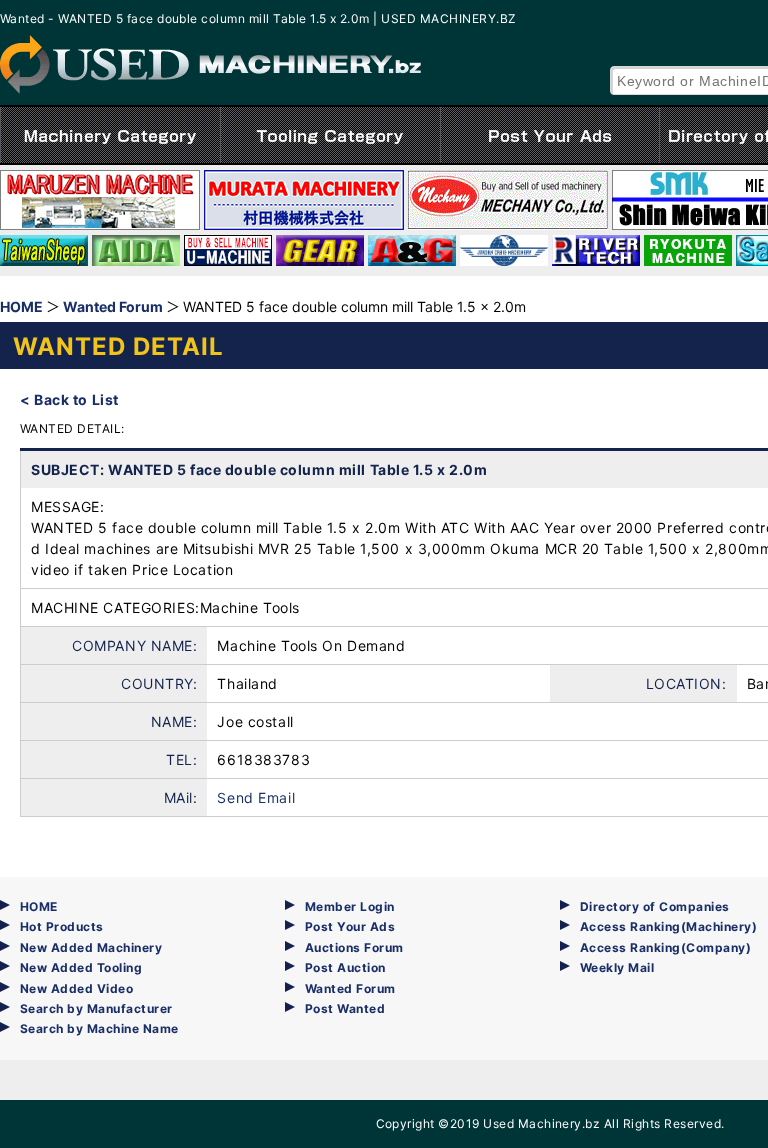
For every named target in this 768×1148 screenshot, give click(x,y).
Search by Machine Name (99, 1028)
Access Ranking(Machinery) (668, 926)
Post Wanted (345, 1008)
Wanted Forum (350, 988)
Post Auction (345, 967)
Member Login (350, 906)
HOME (39, 906)
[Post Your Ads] (550, 135)
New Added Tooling (81, 967)
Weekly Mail (617, 967)
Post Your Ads (350, 926)
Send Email (256, 797)
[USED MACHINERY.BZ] (210, 64)
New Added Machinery (91, 947)
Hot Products (62, 926)
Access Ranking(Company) (665, 947)
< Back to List (69, 399)
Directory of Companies (655, 906)
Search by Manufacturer (96, 1008)
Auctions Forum (354, 947)
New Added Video (76, 988)
